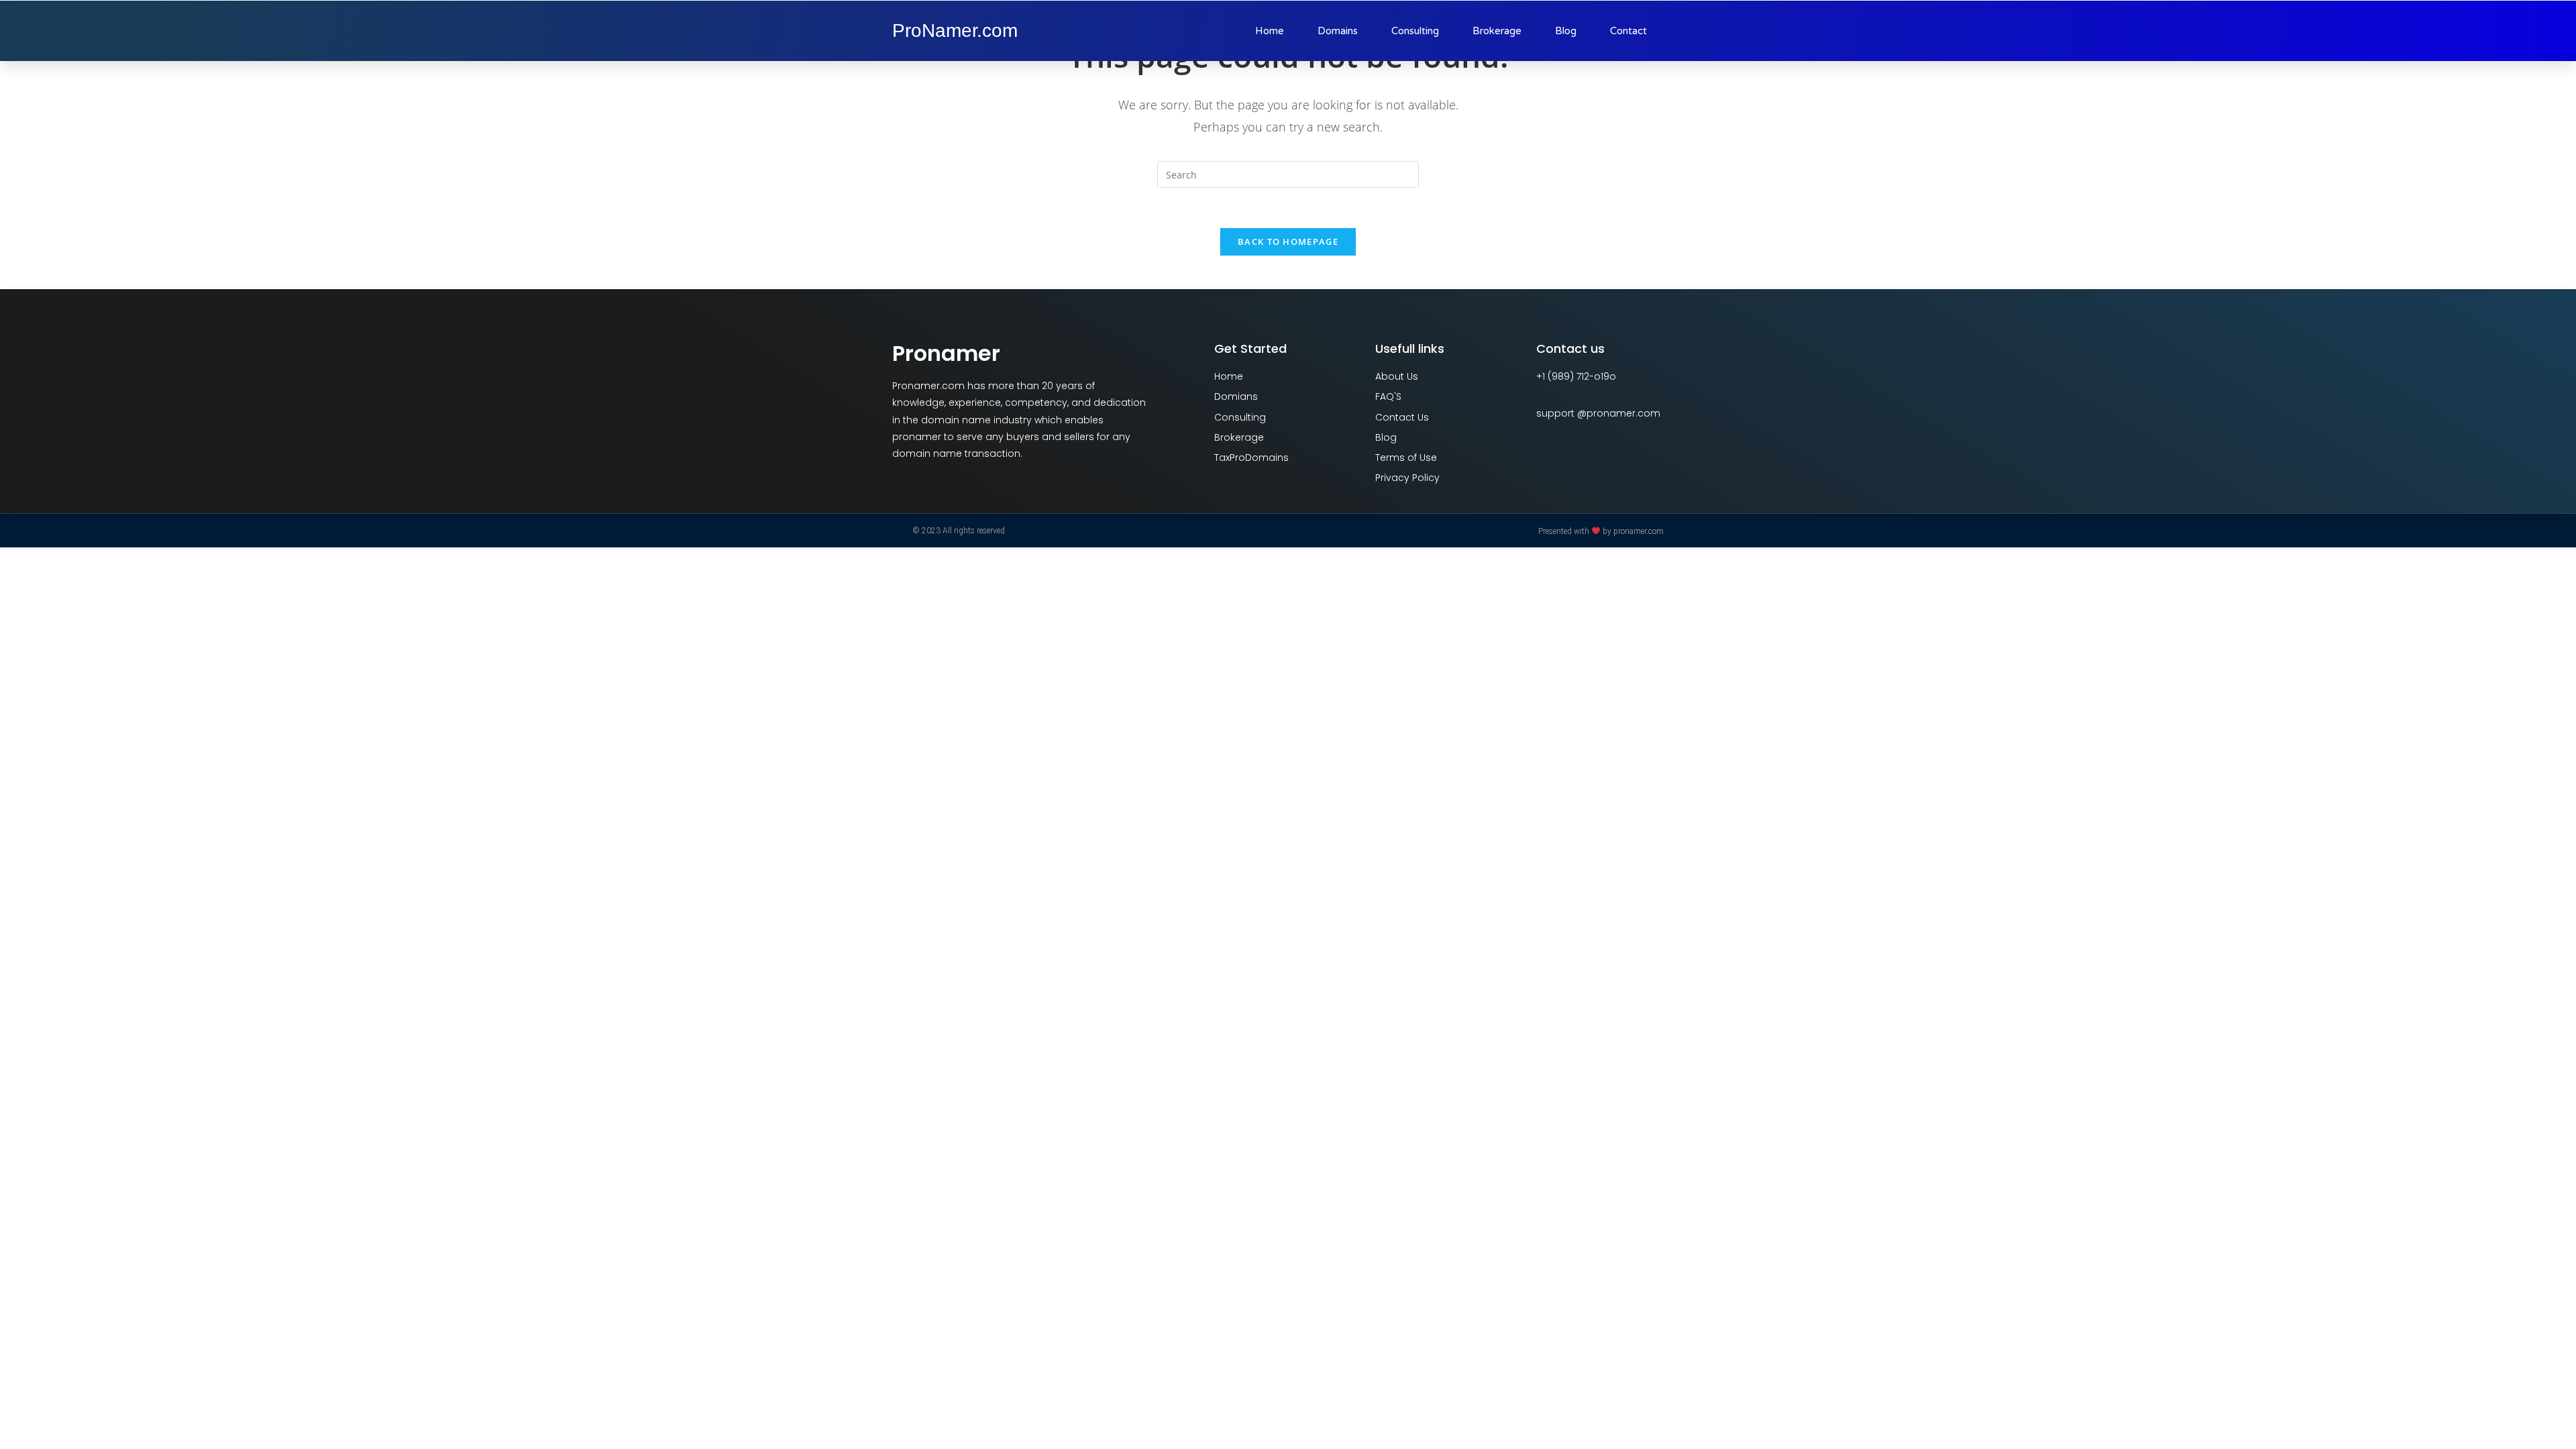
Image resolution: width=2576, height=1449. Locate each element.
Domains (1338, 31)
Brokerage (1497, 31)
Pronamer (946, 353)
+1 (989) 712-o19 (1573, 376)
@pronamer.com (1619, 413)
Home (1270, 31)
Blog (1566, 31)
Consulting (1415, 31)
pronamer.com (1639, 531)
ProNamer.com (955, 31)
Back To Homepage (1288, 241)
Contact (1628, 31)
